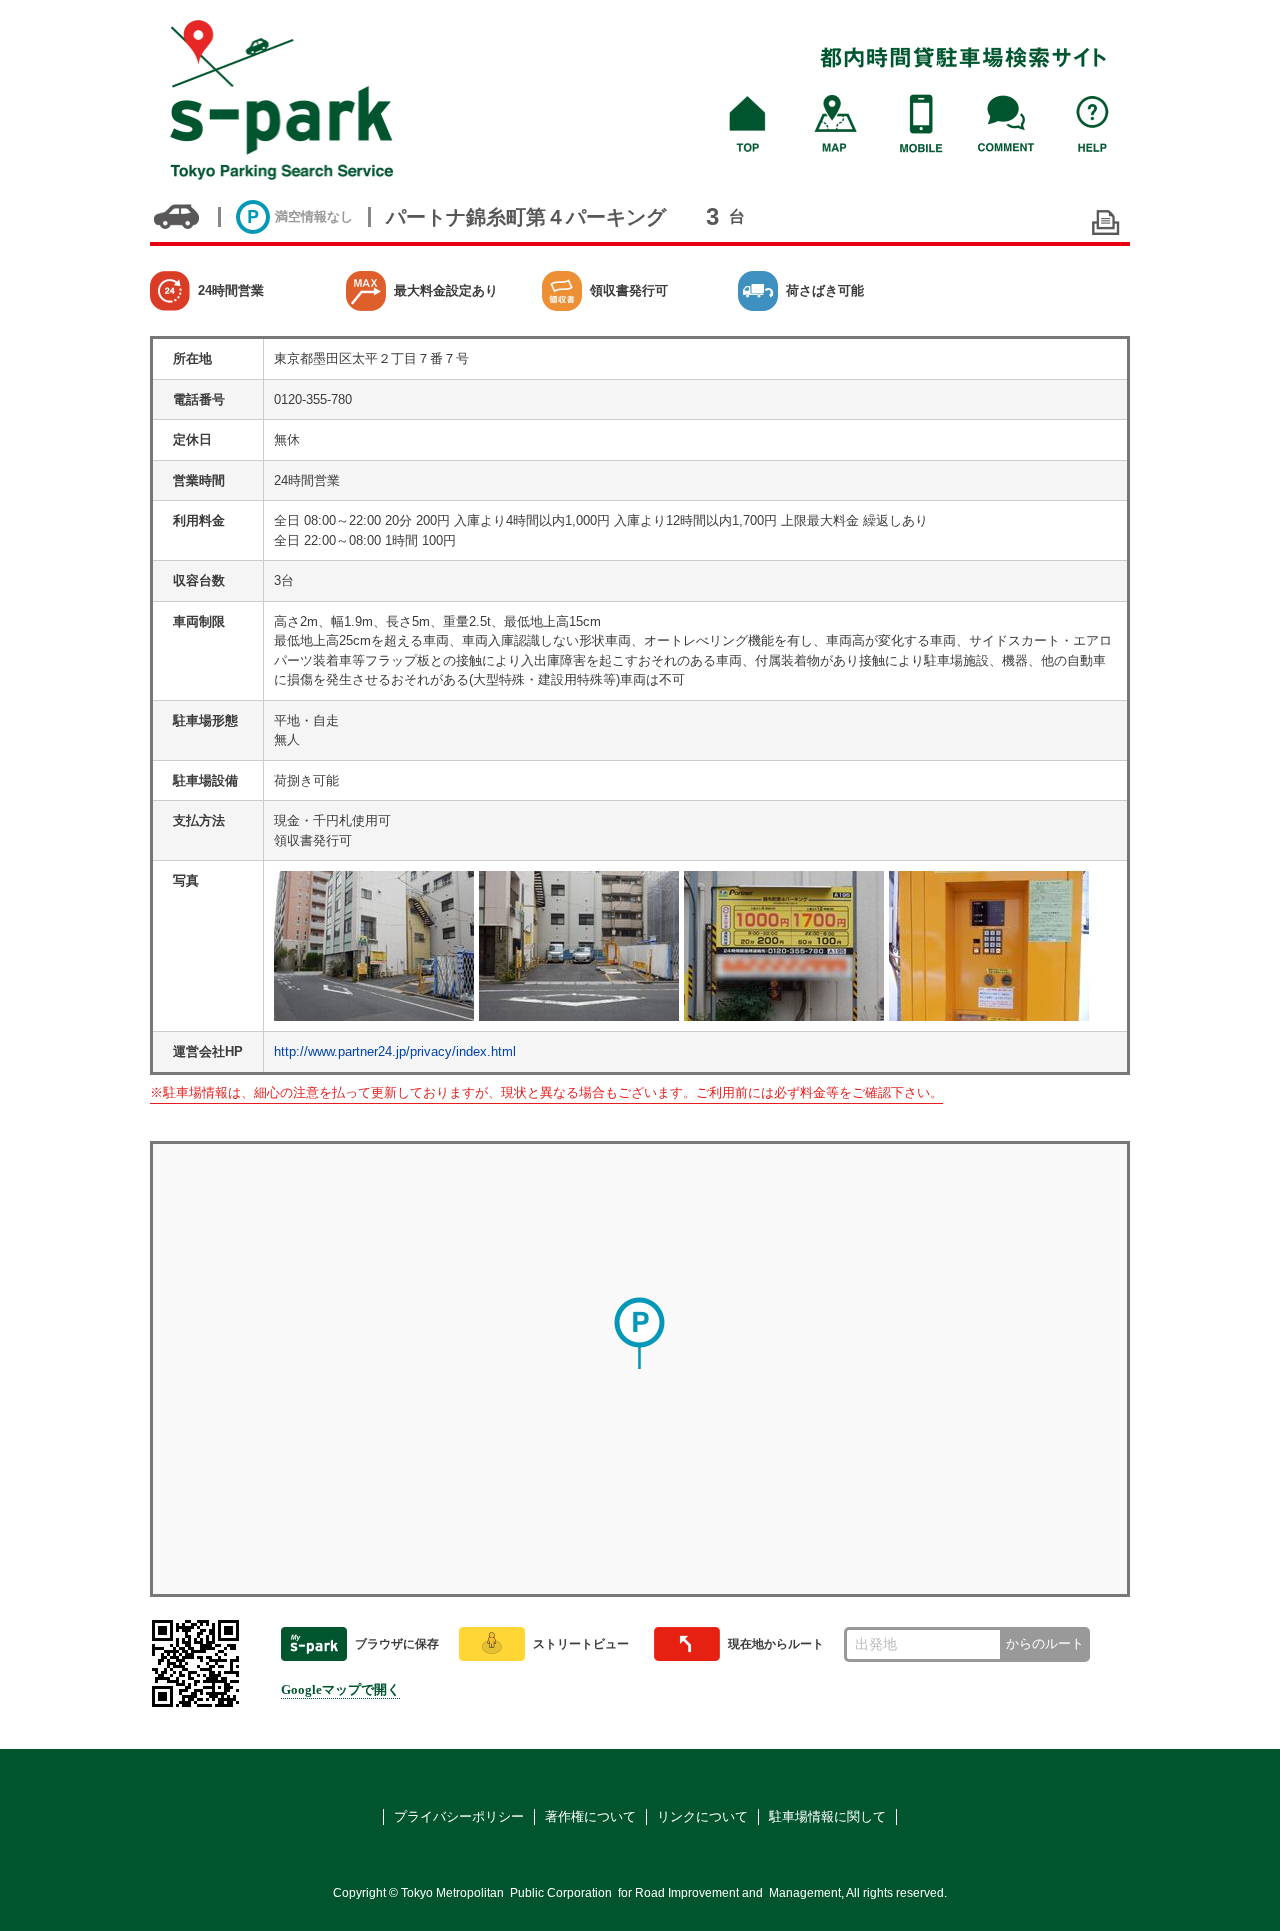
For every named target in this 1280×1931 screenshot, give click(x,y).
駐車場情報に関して (827, 1816)
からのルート (1045, 1643)
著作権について (590, 1816)
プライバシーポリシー (459, 1816)
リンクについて (702, 1816)
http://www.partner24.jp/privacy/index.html (395, 1051)
